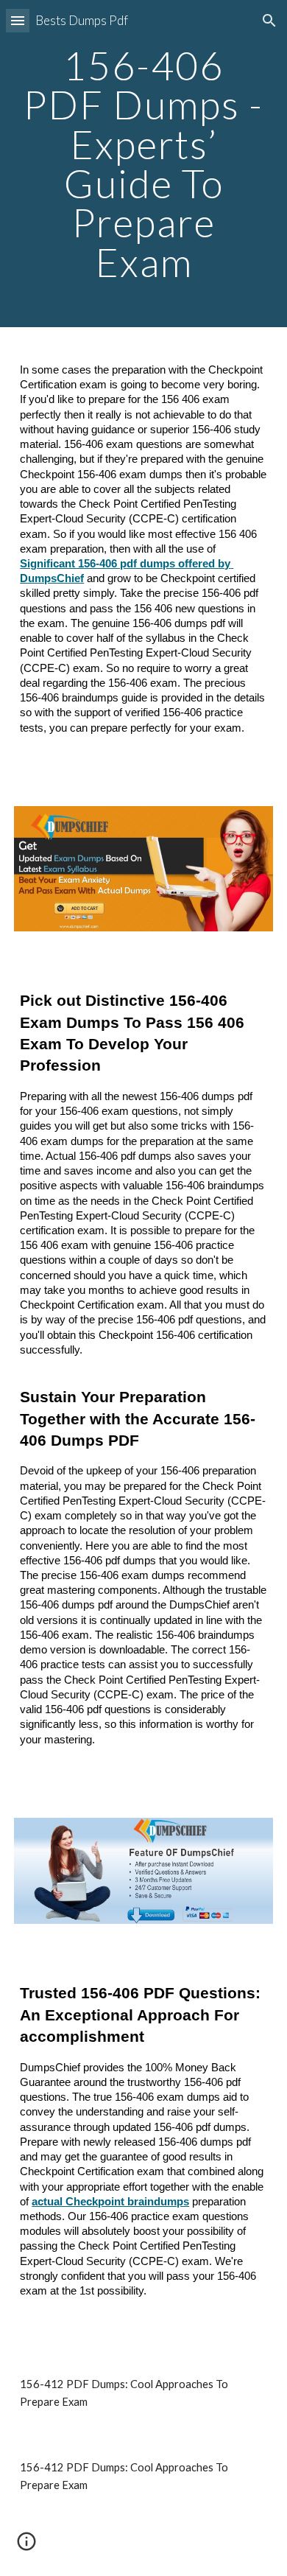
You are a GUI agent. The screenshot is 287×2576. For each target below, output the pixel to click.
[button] (18, 20)
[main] (143, 164)
